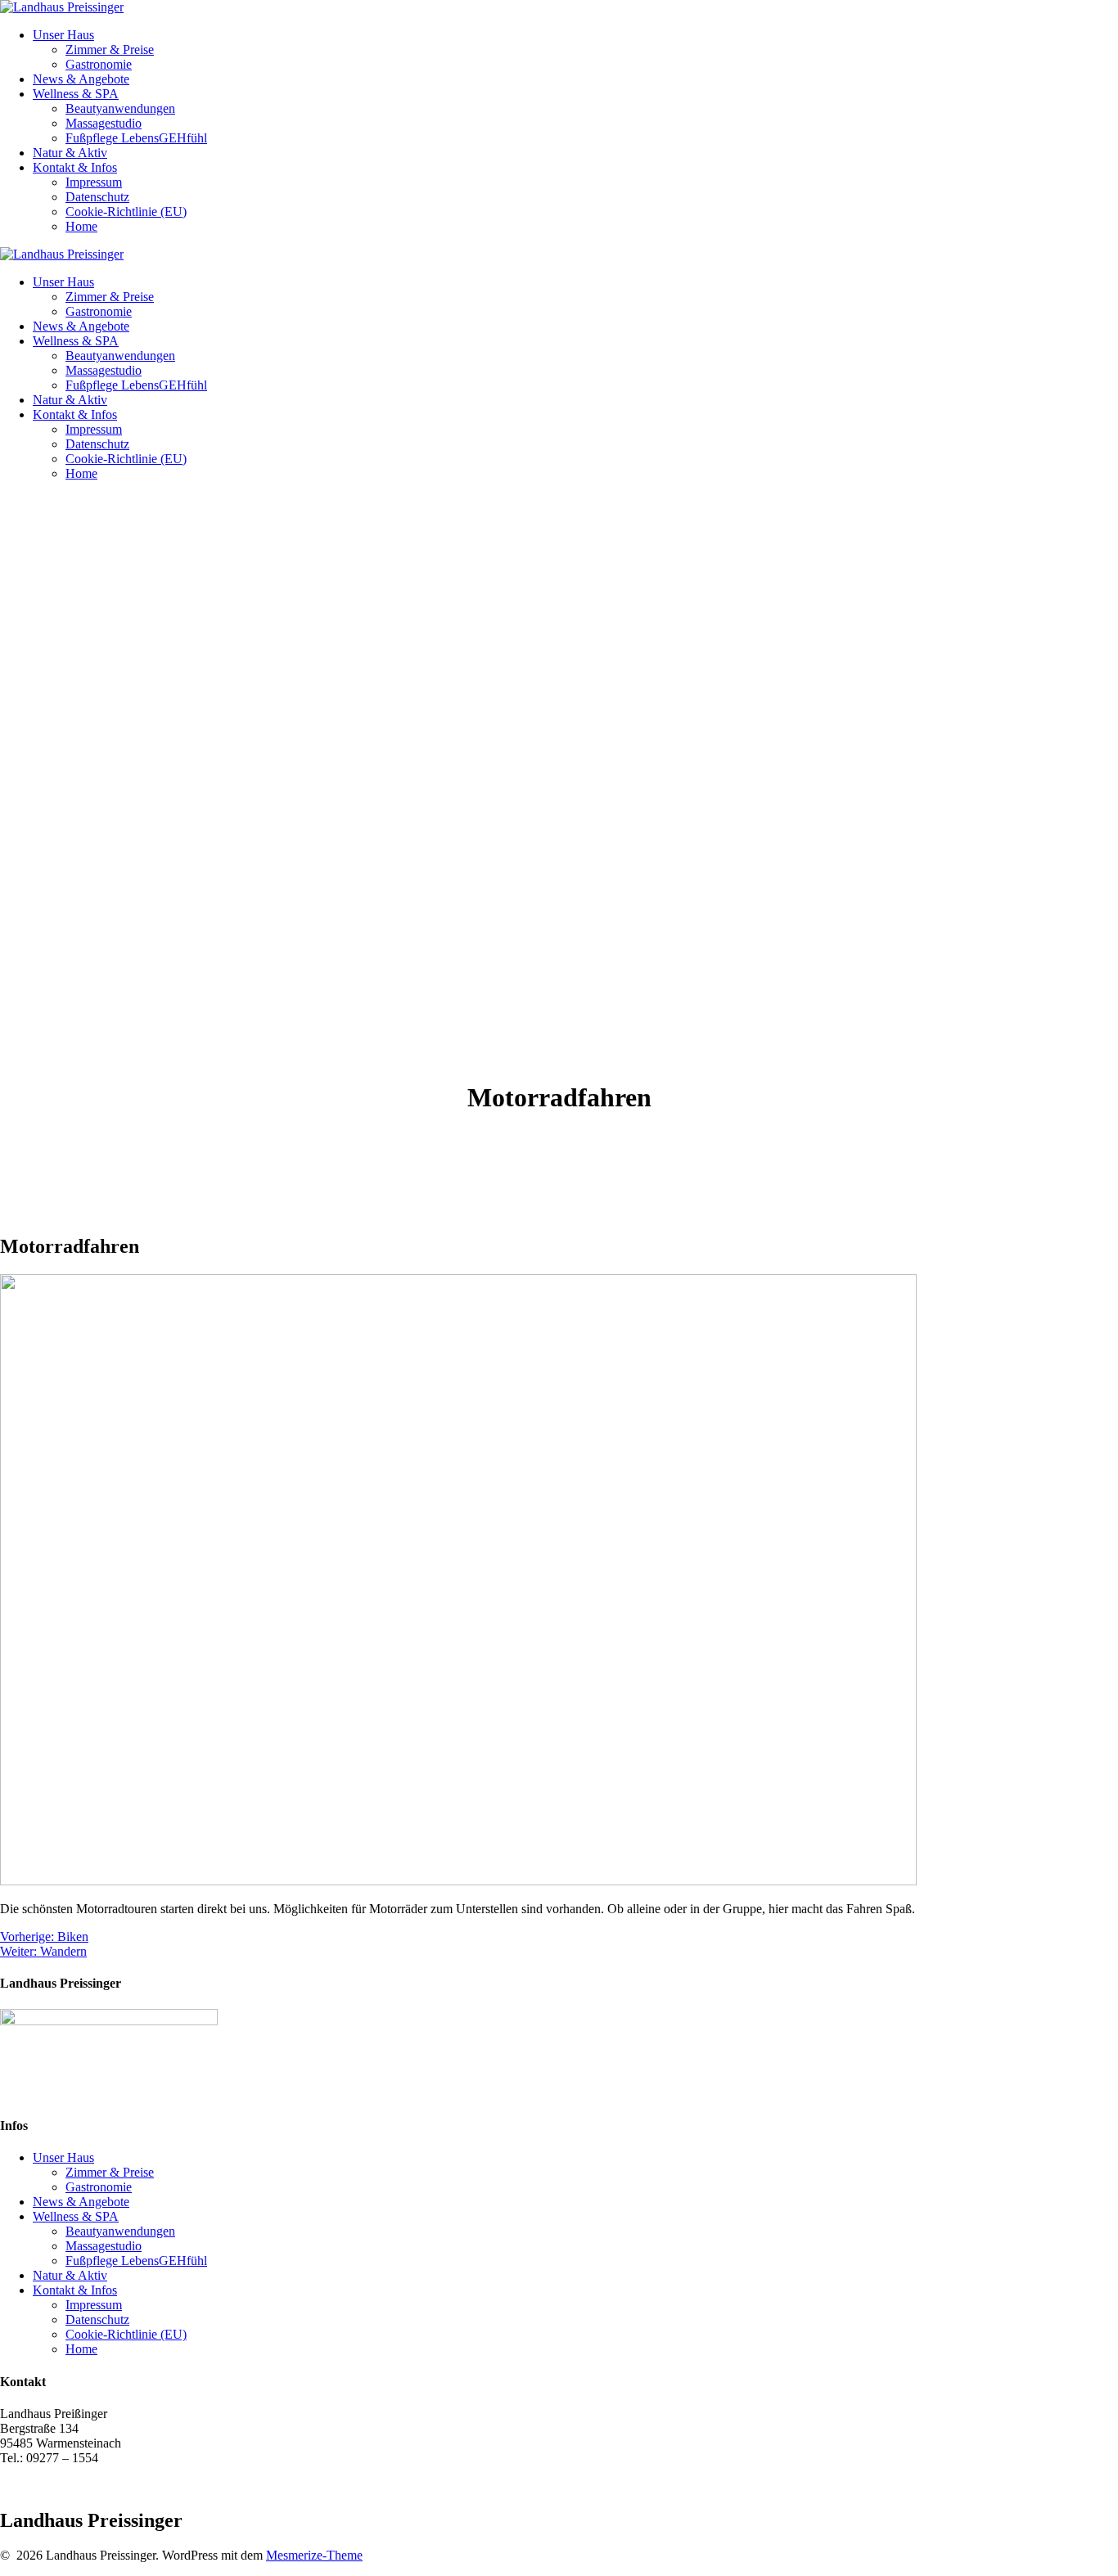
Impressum (94, 182)
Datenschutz (97, 197)
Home (81, 226)
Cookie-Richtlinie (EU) (126, 212)
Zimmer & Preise (110, 50)
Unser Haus (63, 35)
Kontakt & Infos (75, 167)
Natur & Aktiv (70, 153)
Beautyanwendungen (120, 108)
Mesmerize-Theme (314, 2555)
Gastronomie (99, 64)
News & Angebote (81, 79)
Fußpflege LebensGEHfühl (136, 138)
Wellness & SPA (76, 94)
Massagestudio (104, 123)
